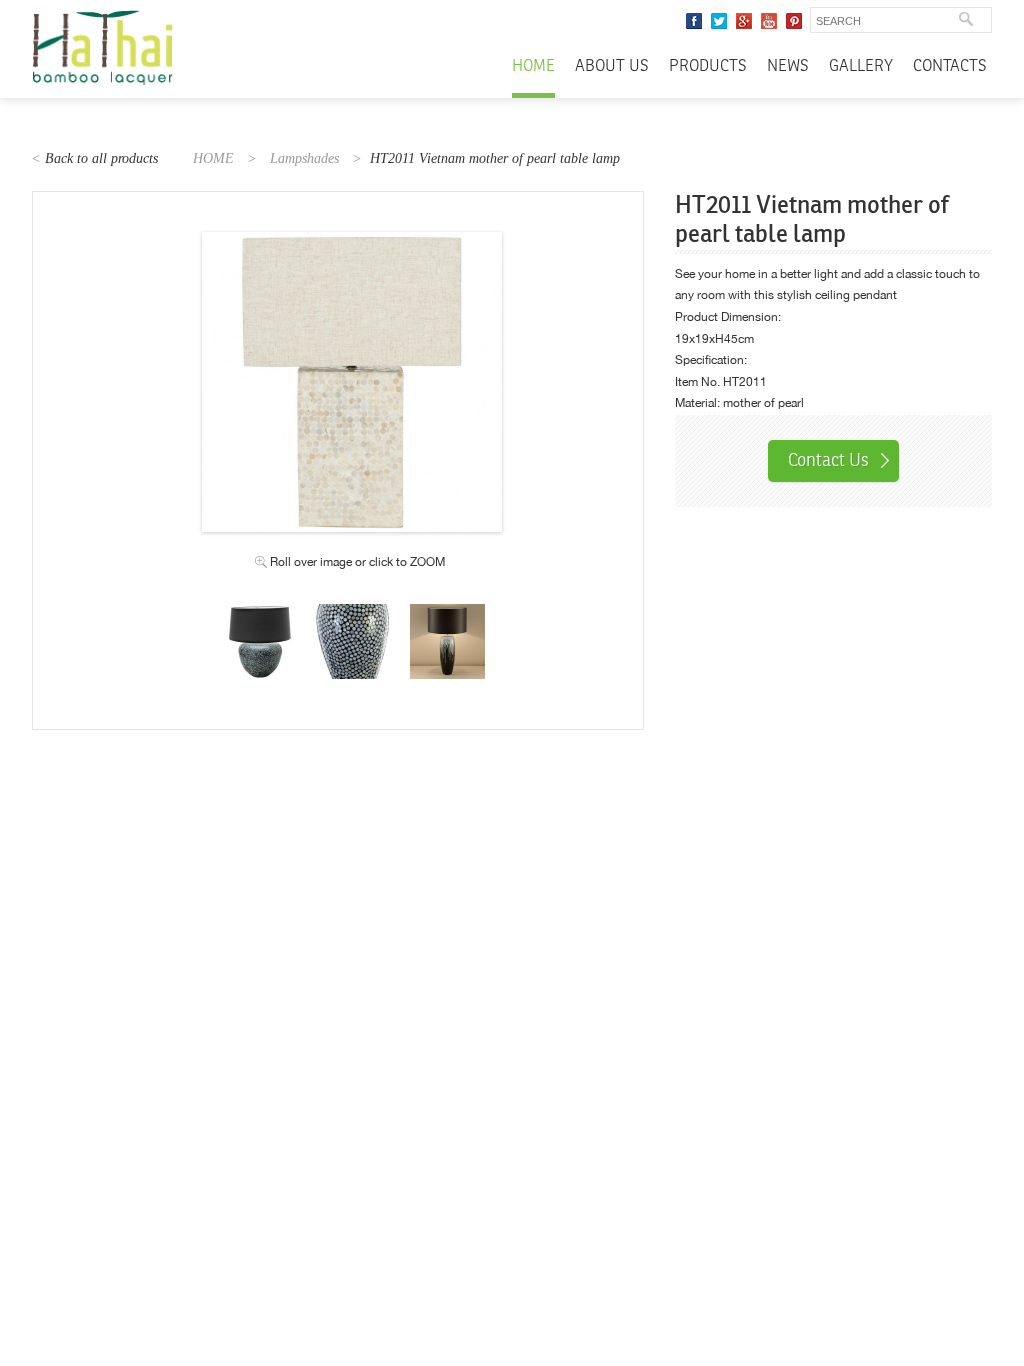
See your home (715, 274)
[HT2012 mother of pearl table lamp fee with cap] (257, 614)
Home (533, 66)
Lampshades (304, 158)
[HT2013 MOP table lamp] (447, 614)
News (788, 66)
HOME (213, 158)
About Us (612, 66)
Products (708, 66)
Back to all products (101, 158)
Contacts (950, 66)
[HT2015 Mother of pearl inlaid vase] (352, 614)
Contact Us (828, 460)
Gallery (861, 66)
